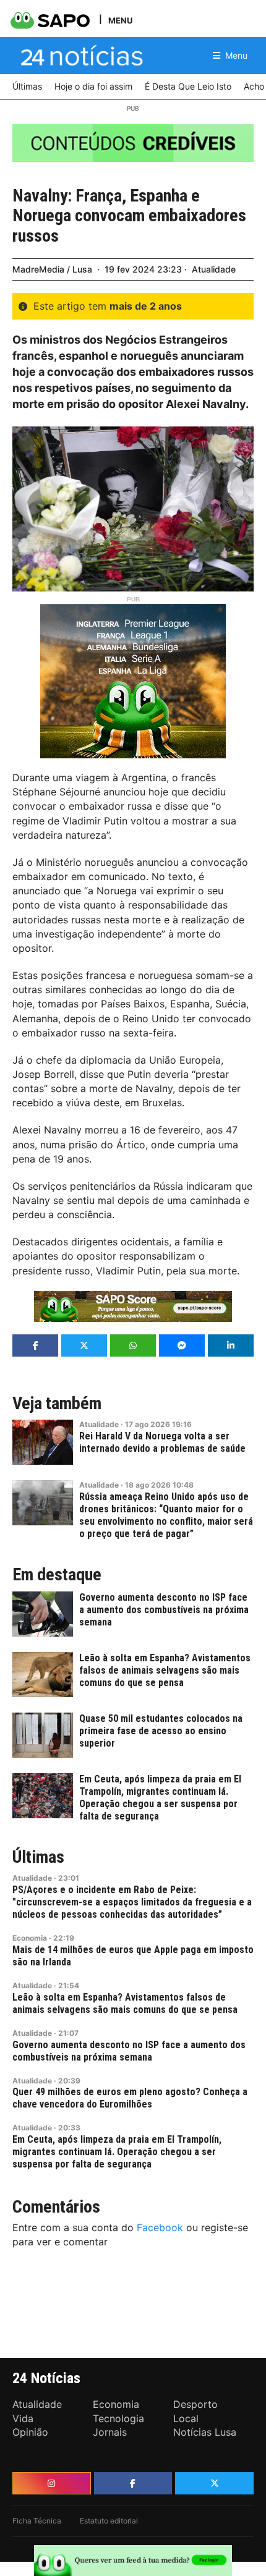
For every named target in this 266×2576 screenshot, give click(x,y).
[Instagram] (52, 2483)
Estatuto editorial (109, 2521)
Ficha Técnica (37, 2521)
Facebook (160, 2227)
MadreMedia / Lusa (52, 269)
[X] (214, 2483)
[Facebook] (133, 2483)
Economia (30, 1938)
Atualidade (214, 269)
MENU (120, 20)
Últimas (38, 1857)
